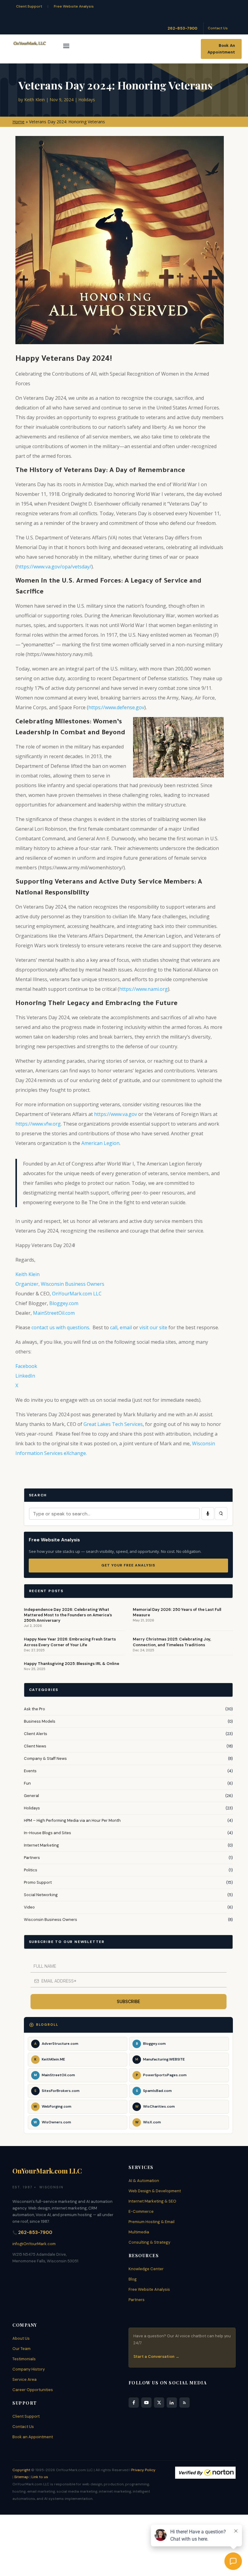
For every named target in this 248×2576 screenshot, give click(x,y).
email (126, 1327)
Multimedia (139, 2232)
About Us (21, 2338)
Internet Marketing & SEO (152, 2201)
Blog (133, 2279)
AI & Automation (144, 2181)
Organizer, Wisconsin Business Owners (60, 1284)
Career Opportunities (33, 2390)
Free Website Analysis (74, 6)
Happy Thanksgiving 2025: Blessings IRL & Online (72, 1664)
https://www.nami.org (144, 989)
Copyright (21, 2470)
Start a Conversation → (156, 2356)
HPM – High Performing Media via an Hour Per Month (72, 1820)
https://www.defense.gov (116, 707)
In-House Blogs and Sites (47, 1833)
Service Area (24, 2379)
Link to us (40, 2477)
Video (29, 1907)
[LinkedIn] (172, 2403)
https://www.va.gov (116, 1114)
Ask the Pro (34, 1709)
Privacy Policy (143, 2470)
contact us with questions (60, 1327)
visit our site (153, 1327)
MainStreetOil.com (54, 1313)
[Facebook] (134, 2403)
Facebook (26, 1366)
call (114, 1327)
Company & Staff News (45, 1758)
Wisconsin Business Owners (51, 1920)
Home (18, 122)
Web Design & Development (155, 2191)
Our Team (21, 2349)
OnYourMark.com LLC (77, 1294)
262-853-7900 (182, 28)
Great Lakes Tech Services (113, 1424)
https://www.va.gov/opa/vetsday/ (54, 567)
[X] (159, 2403)
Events (30, 1771)
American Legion (100, 1143)
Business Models (40, 1721)
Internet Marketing (41, 1845)
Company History (29, 2369)
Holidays (87, 100)
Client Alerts (36, 1734)
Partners (32, 1858)
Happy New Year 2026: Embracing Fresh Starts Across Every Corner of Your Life (70, 1642)
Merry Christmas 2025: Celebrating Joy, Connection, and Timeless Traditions (172, 1642)
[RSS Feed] (184, 2403)
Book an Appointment (33, 2437)
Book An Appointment (221, 49)
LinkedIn (25, 1376)
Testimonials (24, 2359)
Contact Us (218, 28)
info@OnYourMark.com (34, 2244)
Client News (35, 1746)
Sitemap (21, 2477)
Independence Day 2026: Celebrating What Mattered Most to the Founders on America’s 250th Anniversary (68, 1615)
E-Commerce (141, 2211)
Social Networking (41, 1895)
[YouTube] (146, 2403)
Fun (27, 1783)
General (31, 1796)
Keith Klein (34, 100)
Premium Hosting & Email (152, 2222)
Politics (31, 1870)
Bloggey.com (64, 1303)
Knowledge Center (146, 2269)
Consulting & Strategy (149, 2242)
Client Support (29, 6)
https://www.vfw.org (38, 1124)
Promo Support (38, 1882)
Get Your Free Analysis (128, 1565)
